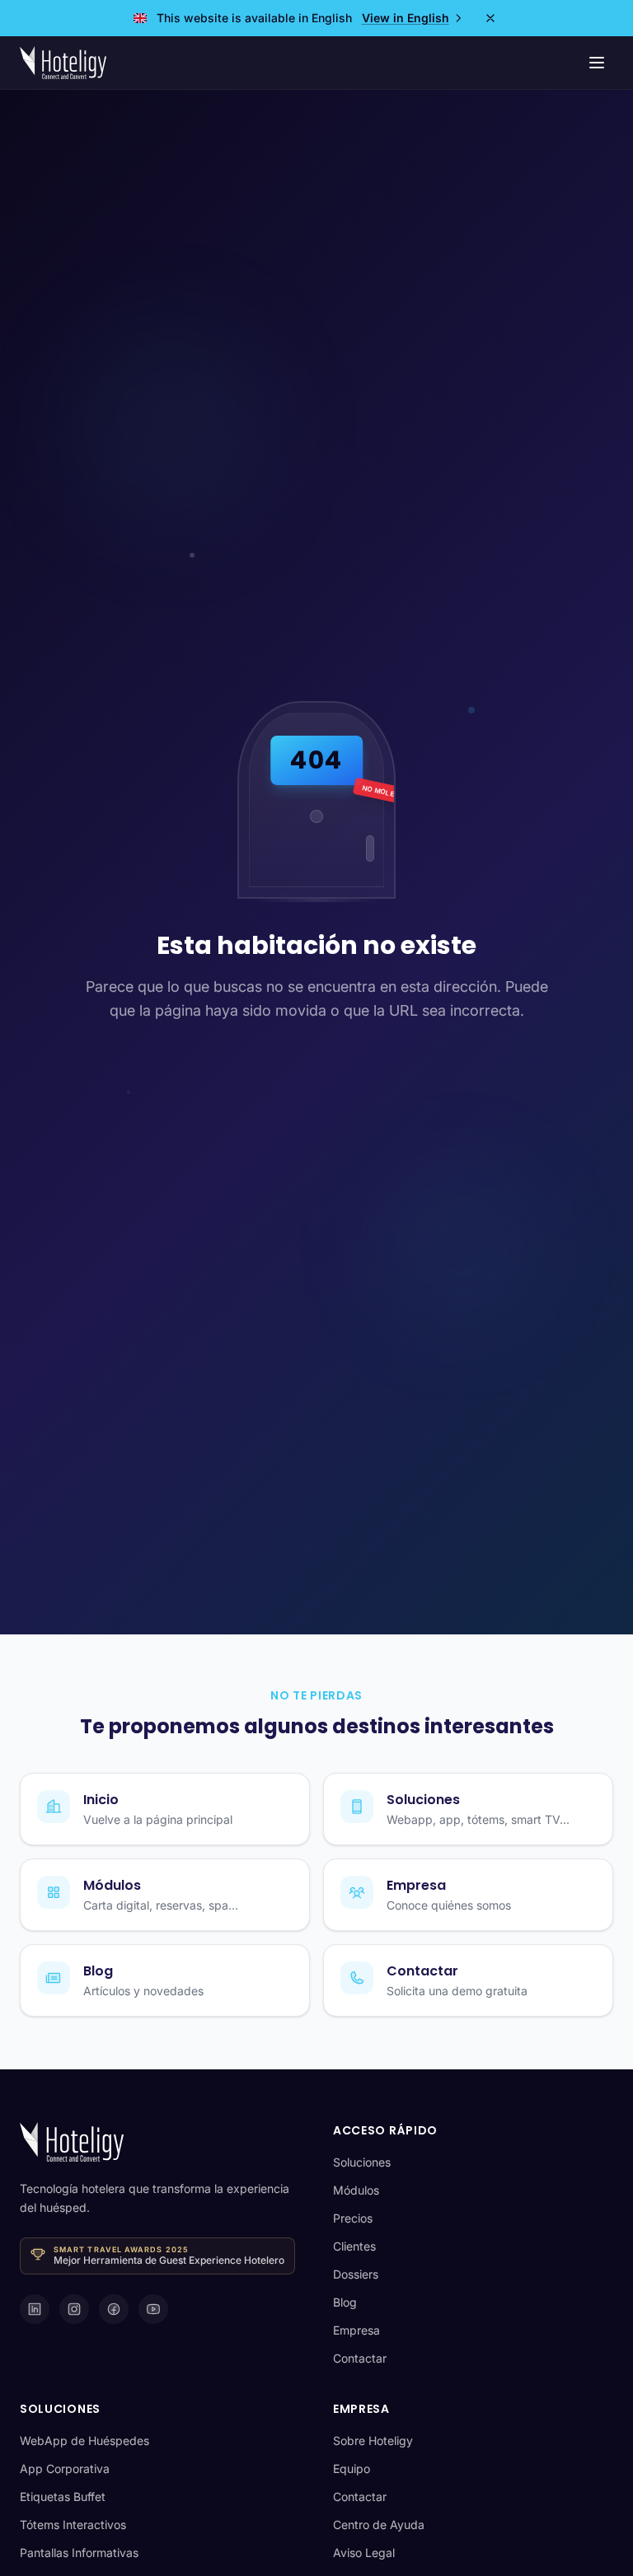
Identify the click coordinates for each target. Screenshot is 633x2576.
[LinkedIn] (35, 2309)
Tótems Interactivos (73, 2525)
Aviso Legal (364, 2553)
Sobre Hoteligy (373, 2440)
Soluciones (362, 2162)
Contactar (360, 2358)
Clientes (354, 2246)
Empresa (356, 2330)
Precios (353, 2218)
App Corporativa (65, 2468)
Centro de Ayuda (379, 2525)
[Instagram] (74, 2309)
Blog (345, 2302)
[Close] (490, 18)
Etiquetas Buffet (63, 2497)
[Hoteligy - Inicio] (63, 63)
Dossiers (356, 2274)
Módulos (356, 2190)
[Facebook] (114, 2309)
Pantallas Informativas (79, 2553)
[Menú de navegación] (597, 63)
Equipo (352, 2468)
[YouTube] (153, 2309)
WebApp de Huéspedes (84, 2440)
